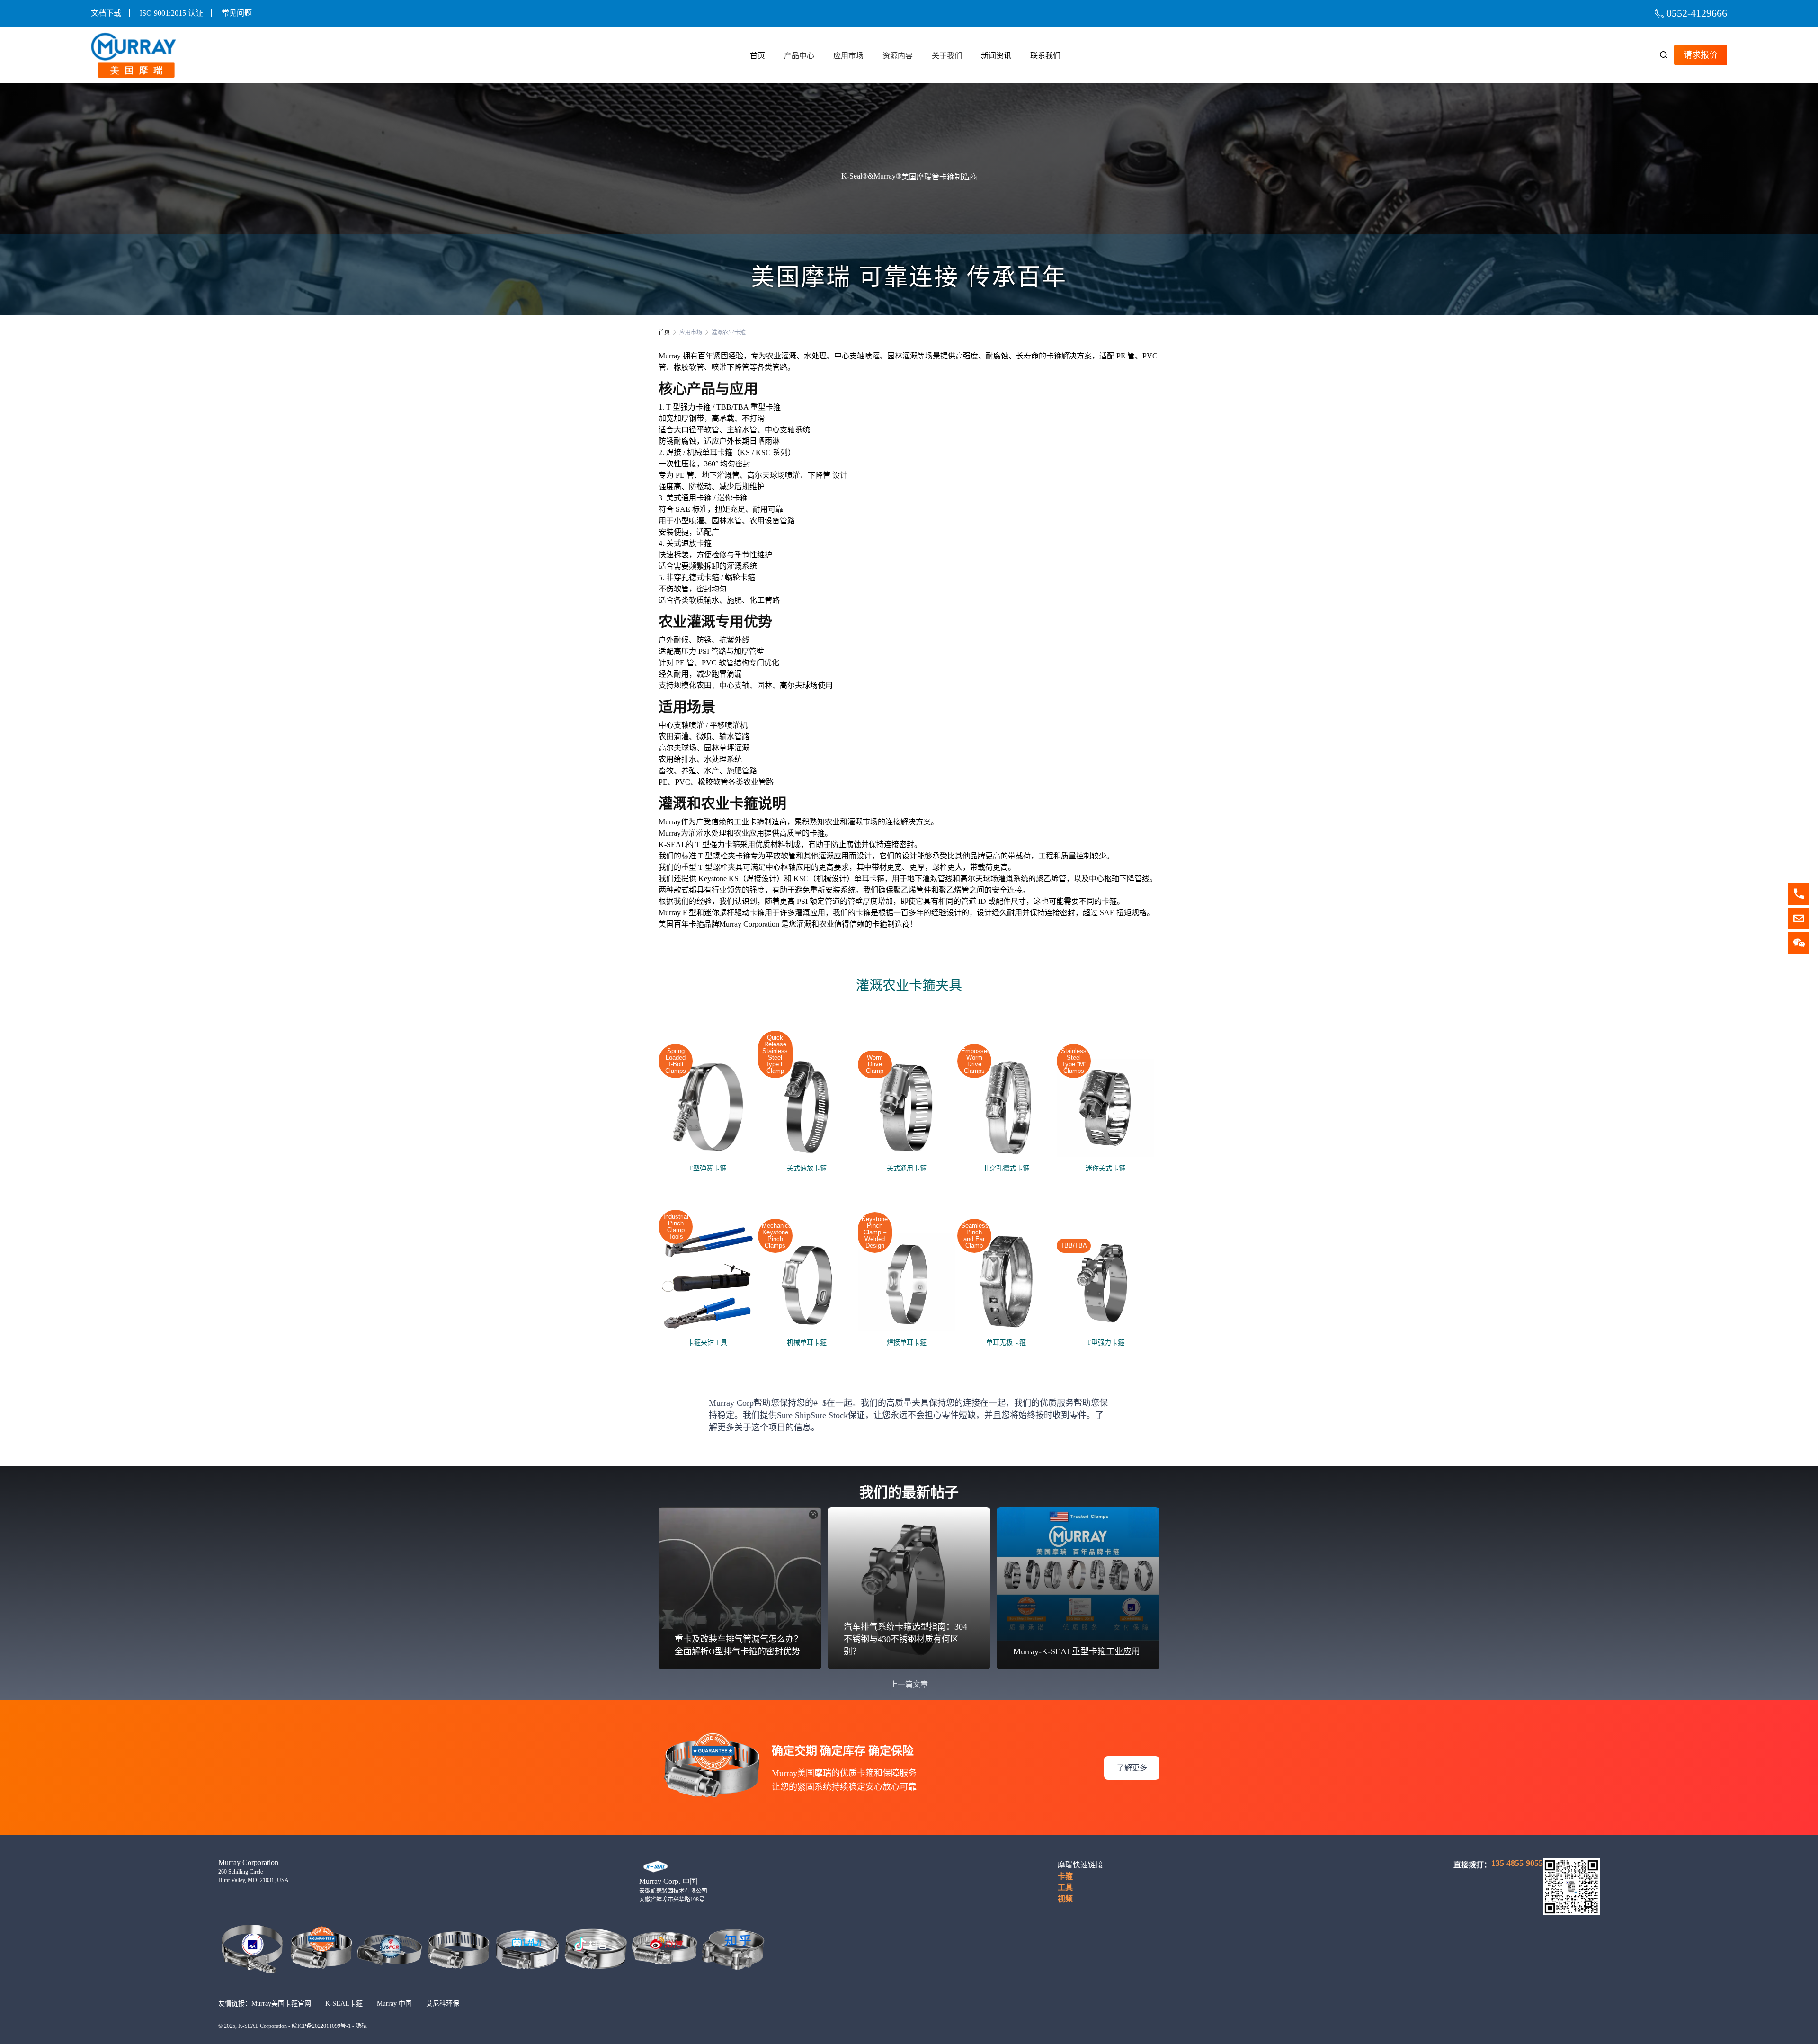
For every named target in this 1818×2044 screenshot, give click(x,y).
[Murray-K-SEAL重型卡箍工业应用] (1078, 1573)
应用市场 (848, 56)
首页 (757, 56)
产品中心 (799, 56)
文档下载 (106, 13)
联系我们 (1045, 56)
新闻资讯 (996, 56)
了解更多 (1132, 1768)
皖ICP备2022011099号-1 (321, 2026)
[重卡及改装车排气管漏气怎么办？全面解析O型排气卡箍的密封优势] (740, 1586)
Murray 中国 (394, 2004)
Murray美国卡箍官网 (281, 2004)
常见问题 (237, 13)
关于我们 (947, 56)
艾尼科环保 (443, 2004)
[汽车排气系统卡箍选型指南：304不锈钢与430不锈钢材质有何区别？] (909, 1587)
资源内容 (898, 56)
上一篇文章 (909, 1684)
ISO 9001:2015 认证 (171, 13)
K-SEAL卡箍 (344, 2004)
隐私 (361, 2026)
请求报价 (1701, 55)
